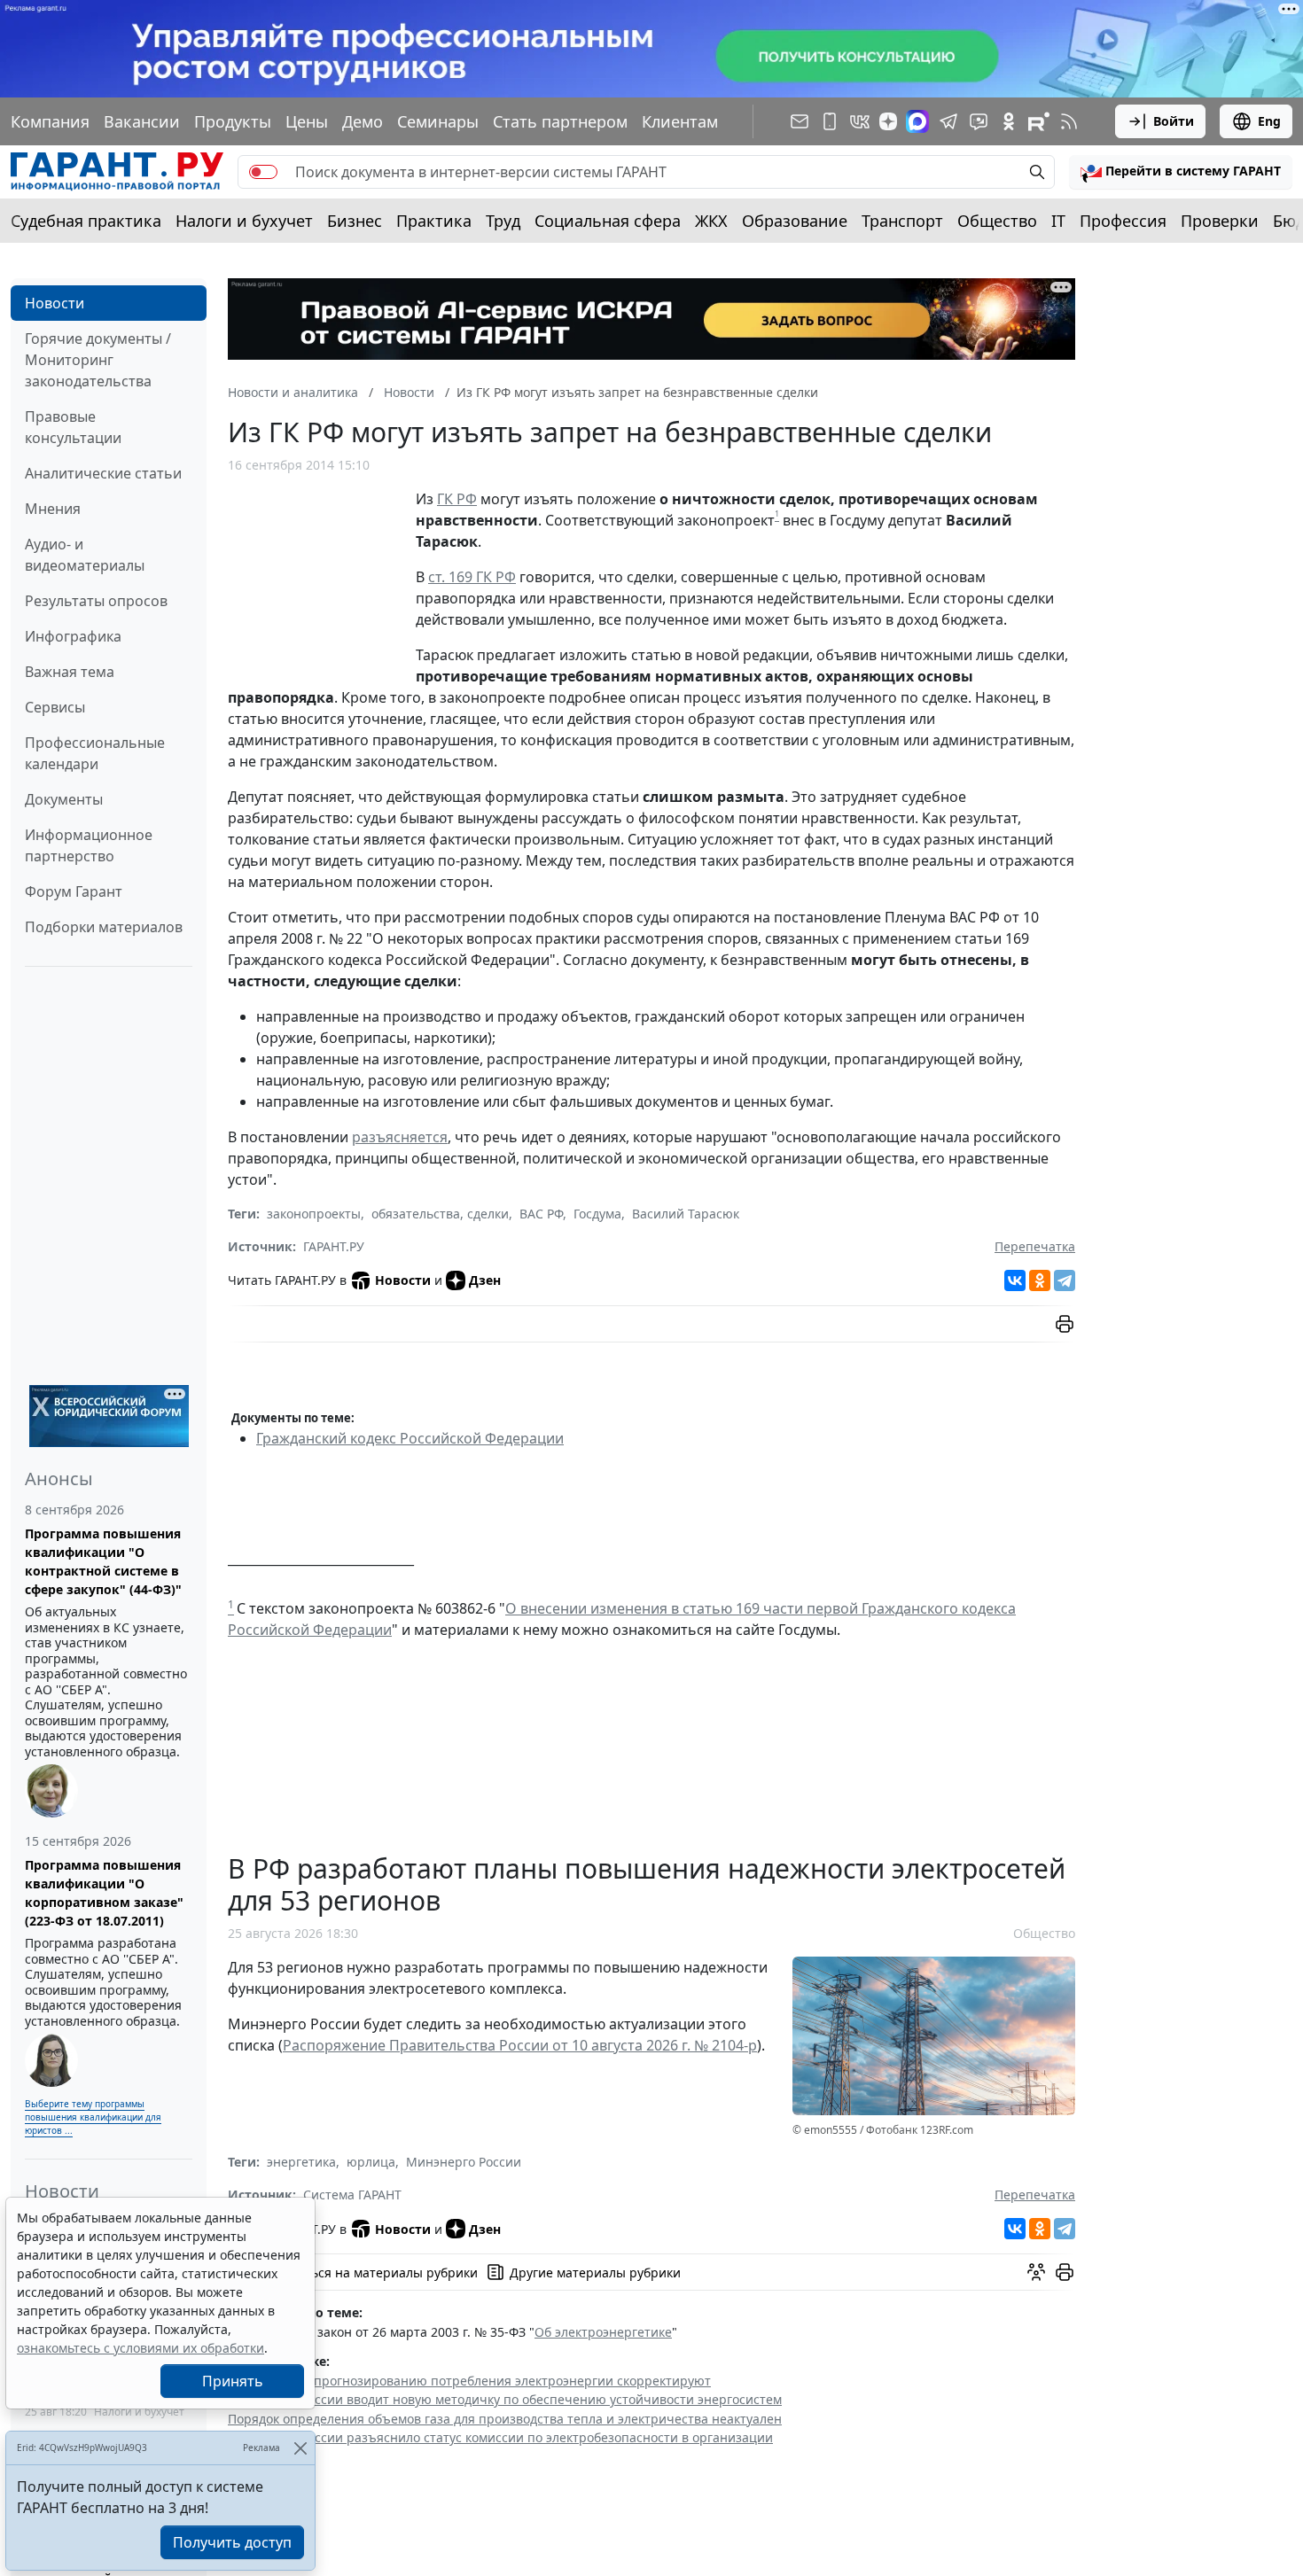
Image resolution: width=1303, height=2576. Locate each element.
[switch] (263, 172)
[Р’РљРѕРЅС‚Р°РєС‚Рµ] (1015, 1280)
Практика (434, 221)
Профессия (1123, 221)
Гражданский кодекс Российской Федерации (410, 1438)
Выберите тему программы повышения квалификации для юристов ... (93, 2117)
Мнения (53, 509)
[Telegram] (1065, 1280)
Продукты (233, 121)
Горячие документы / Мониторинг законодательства (98, 360)
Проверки (1220, 221)
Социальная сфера (608, 221)
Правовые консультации (73, 427)
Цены (307, 121)
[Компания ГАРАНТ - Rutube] (1039, 121)
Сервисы (55, 707)
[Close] (300, 2448)
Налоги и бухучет (244, 221)
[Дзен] (888, 121)
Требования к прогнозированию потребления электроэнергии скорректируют (469, 2381)
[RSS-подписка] (1069, 121)
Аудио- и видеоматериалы (85, 555)
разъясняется (400, 1137)
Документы (64, 799)
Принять (233, 2381)
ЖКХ (711, 221)
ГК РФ (457, 499)
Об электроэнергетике (603, 2332)
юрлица (371, 2162)
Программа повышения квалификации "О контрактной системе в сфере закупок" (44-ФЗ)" (103, 1561)
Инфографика (73, 636)
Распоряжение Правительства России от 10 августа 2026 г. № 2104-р (520, 2045)
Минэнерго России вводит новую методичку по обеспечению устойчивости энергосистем (505, 2399)
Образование (795, 221)
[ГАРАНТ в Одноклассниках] (1009, 121)
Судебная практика (86, 221)
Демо (363, 121)
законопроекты (314, 1214)
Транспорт (902, 221)
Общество (997, 221)
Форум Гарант (74, 891)
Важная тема (70, 672)
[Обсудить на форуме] (1036, 2272)
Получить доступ (232, 2542)
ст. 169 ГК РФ (472, 577)
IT (1058, 221)
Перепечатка (1035, 1246)
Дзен (485, 1280)
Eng (1269, 121)
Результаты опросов (96, 601)
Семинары (438, 121)
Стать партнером (560, 121)
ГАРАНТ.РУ (334, 1246)
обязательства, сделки (440, 1214)
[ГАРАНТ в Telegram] (948, 121)
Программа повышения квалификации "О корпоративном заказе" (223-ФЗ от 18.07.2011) (104, 1893)
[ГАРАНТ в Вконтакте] (860, 121)
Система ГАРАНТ (352, 2195)
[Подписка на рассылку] (800, 121)
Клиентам (680, 121)
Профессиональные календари (95, 753)
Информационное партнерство (89, 845)
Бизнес (355, 221)
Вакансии (142, 121)
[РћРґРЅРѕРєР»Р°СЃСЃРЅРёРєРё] (1040, 1280)
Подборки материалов (104, 927)
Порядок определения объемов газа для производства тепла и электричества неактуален (505, 2419)
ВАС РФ (541, 1214)
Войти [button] (1174, 121)
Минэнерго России (464, 2162)
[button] (1181, 172)
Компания (50, 121)
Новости (55, 303)
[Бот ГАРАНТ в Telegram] (979, 121)
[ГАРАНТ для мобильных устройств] (830, 121)
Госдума (597, 1214)
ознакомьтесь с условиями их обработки (140, 2348)
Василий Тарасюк (686, 1214)
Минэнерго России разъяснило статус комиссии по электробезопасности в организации (500, 2437)
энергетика (301, 2162)
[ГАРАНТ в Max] (917, 121)
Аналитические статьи (103, 473)
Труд (503, 221)
